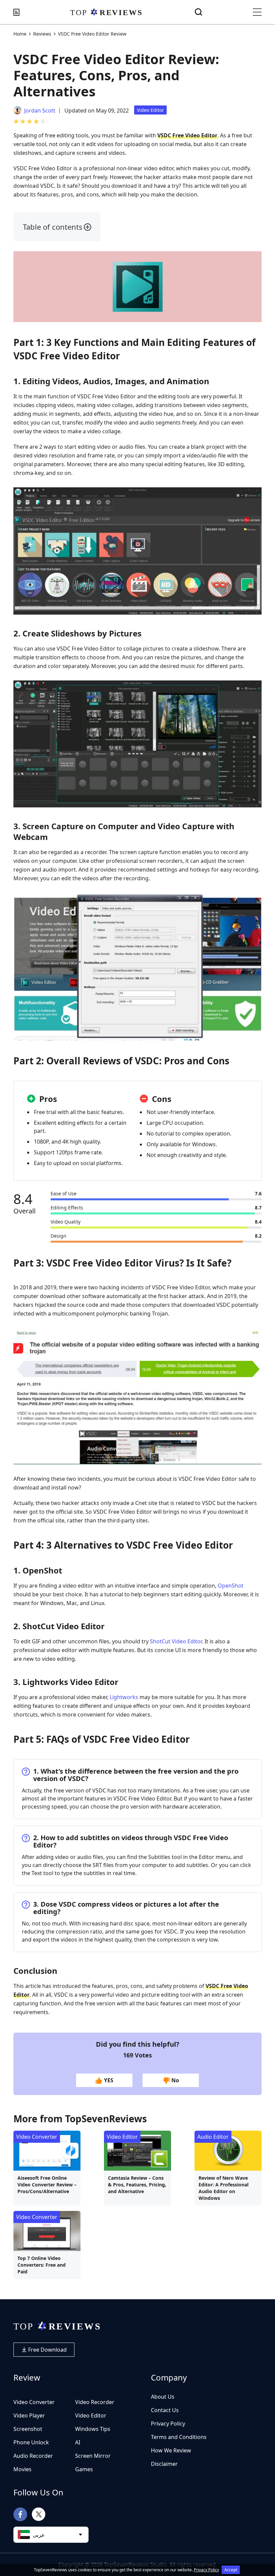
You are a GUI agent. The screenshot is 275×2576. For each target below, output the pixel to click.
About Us (163, 2397)
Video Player (29, 2415)
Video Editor (150, 110)
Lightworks (124, 1697)
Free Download (47, 2350)
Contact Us (165, 2410)
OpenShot (231, 1586)
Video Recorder (95, 2402)
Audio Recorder (33, 2456)
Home (20, 34)
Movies (22, 2469)
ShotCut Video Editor (176, 1641)
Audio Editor (213, 2137)
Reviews (42, 34)
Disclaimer (164, 2464)
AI (78, 2442)
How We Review (171, 2450)
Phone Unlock (31, 2442)
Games (84, 2469)
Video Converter (37, 2137)
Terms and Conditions (179, 2437)
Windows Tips (93, 2429)
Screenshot (28, 2429)
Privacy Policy (168, 2424)
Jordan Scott (40, 110)
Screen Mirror (93, 2456)
